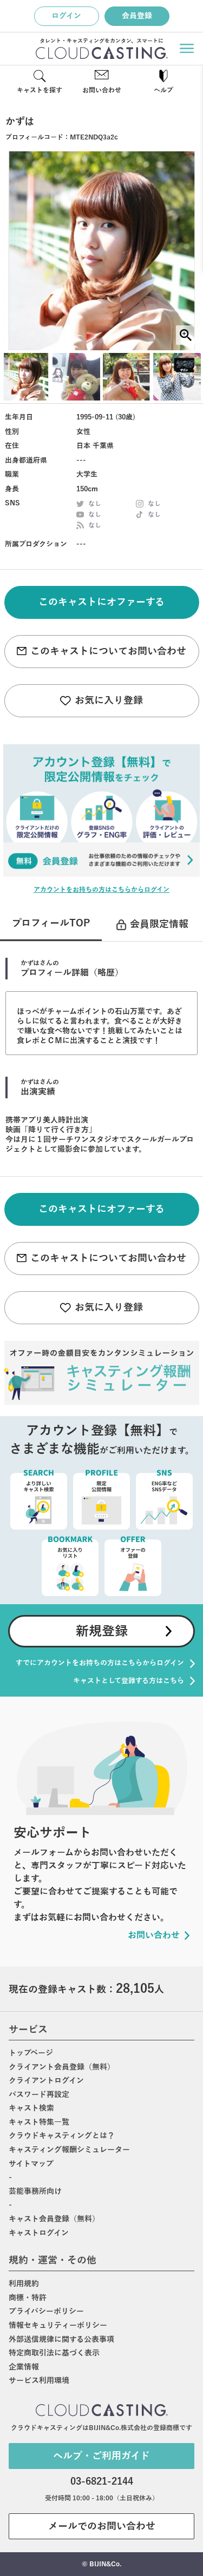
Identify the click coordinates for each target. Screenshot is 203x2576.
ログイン (66, 16)
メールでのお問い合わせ (102, 2526)
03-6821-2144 (102, 2481)
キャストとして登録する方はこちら (129, 1681)
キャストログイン (39, 2233)
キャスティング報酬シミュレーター (69, 2150)
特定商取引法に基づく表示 (54, 2353)
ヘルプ (163, 90)
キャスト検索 (31, 2108)
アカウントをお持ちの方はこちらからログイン (101, 890)
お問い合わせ (102, 90)
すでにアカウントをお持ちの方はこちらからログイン (100, 1663)
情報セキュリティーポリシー (58, 2325)
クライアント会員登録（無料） (62, 2067)
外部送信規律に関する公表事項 (61, 2340)
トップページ (31, 2053)
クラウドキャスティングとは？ (62, 2136)
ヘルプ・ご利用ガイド (101, 2456)
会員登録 (137, 16)
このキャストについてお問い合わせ (108, 651)
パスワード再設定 (39, 2095)
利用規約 (24, 2284)
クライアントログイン (46, 2081)
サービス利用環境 (39, 2381)
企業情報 (24, 2367)
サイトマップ (31, 2164)
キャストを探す (40, 90)
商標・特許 (28, 2298)
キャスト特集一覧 (39, 2122)
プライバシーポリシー (46, 2311)
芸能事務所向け (35, 2191)
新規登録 (102, 1631)
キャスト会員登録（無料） (54, 2219)
